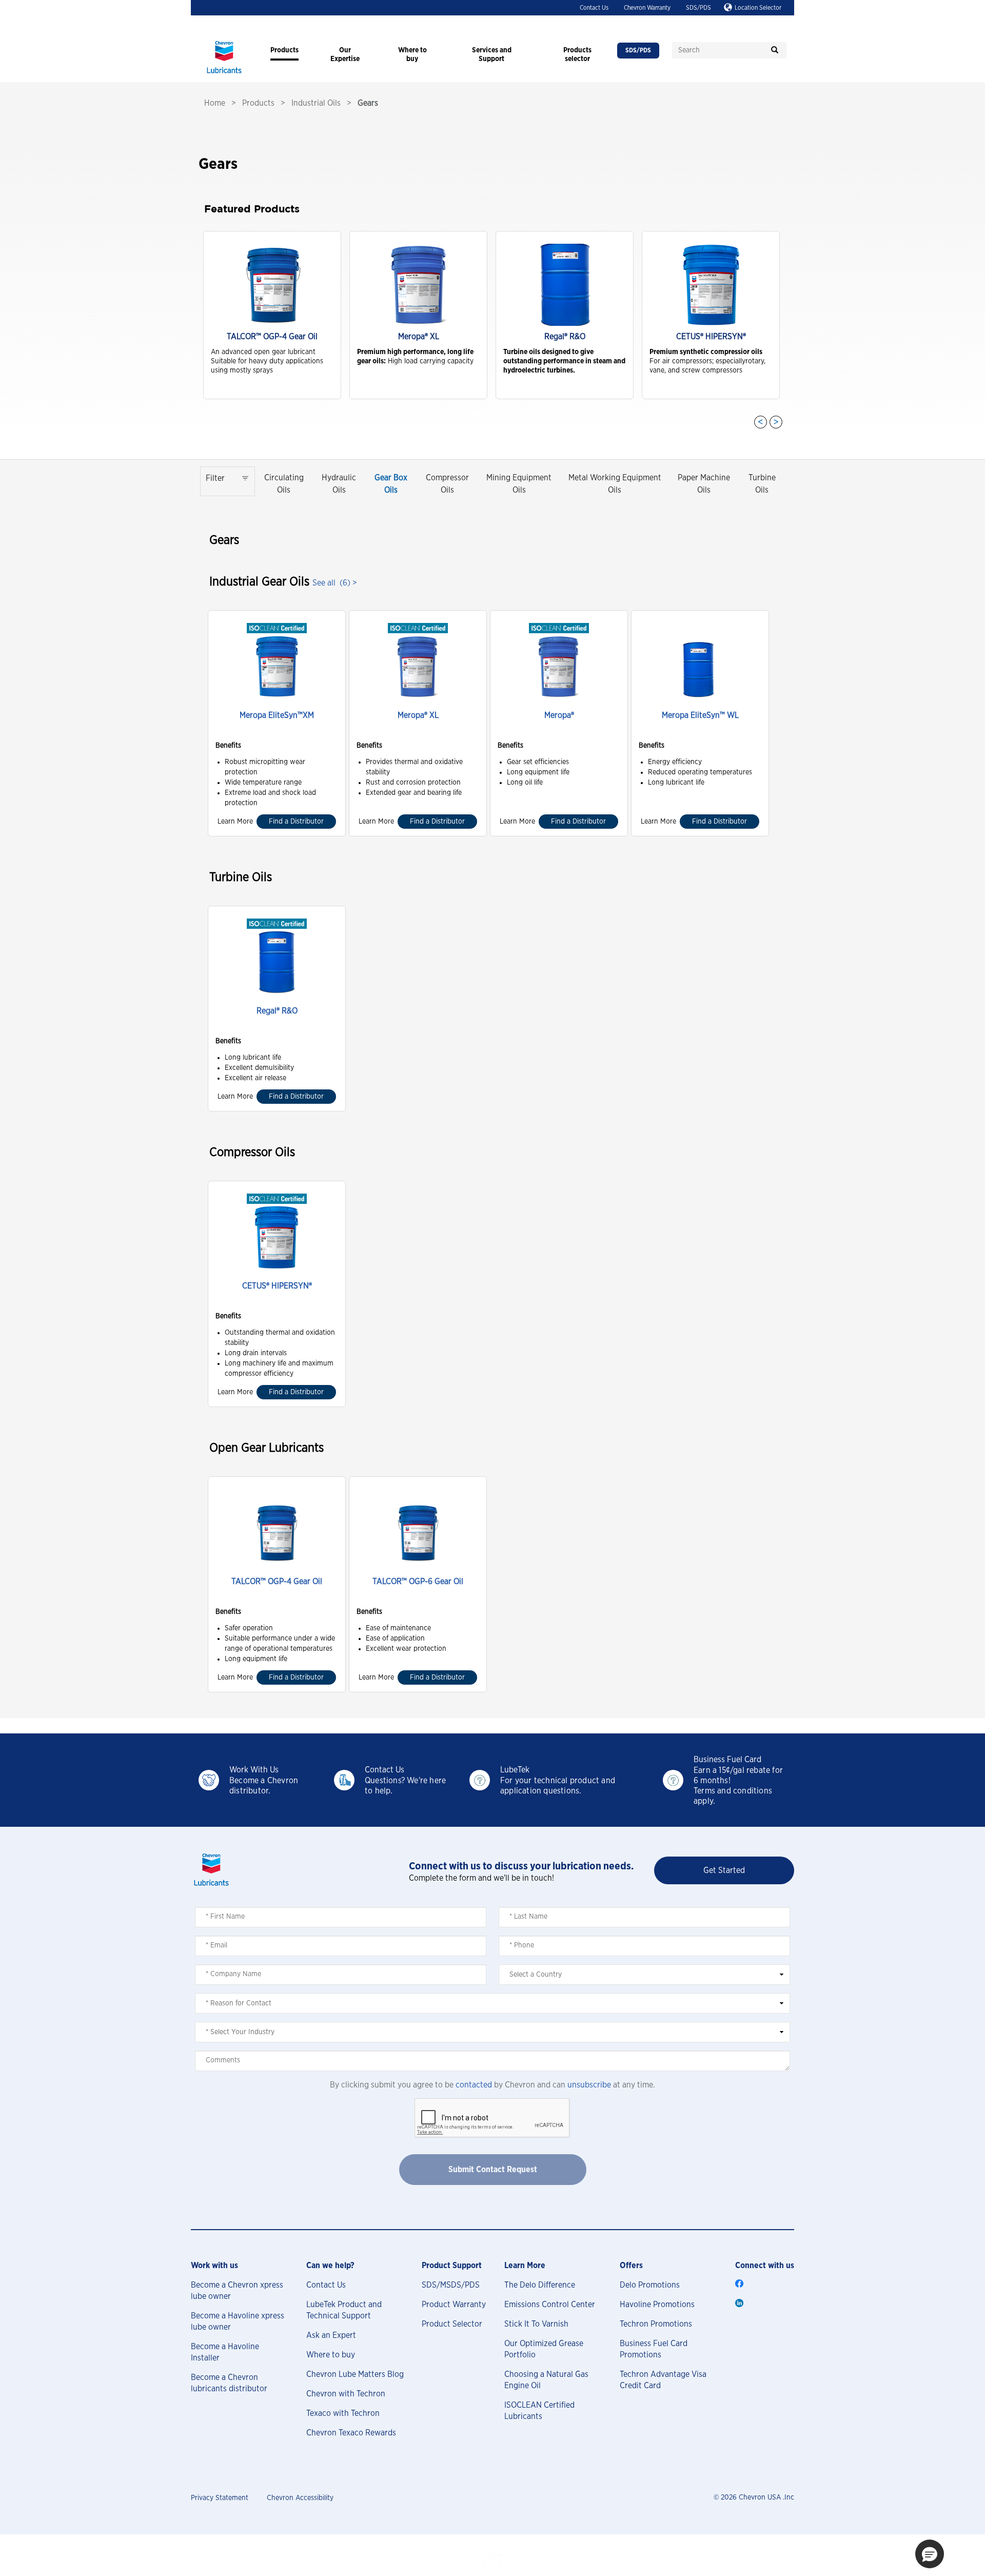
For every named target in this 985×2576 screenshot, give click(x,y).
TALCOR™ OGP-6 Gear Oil (418, 1582)
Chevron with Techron (346, 2394)
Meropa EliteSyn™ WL (700, 715)
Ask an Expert (331, 2335)
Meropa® (559, 715)
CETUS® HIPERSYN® (277, 1286)
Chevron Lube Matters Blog (355, 2374)
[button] (930, 2554)
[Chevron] (224, 74)
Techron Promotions (656, 2324)
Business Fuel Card (727, 1760)
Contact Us (594, 8)
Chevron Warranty (647, 8)
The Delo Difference (540, 2285)
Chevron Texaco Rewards (351, 2433)
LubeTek (515, 1770)
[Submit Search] (775, 50)
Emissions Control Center (550, 2305)
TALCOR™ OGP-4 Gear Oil (277, 1582)
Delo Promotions (650, 2285)
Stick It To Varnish (536, 2324)
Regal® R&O (277, 1011)
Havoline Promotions (657, 2305)
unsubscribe (589, 2085)
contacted (474, 2085)
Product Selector (452, 2324)
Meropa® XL (418, 715)
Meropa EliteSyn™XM (277, 715)
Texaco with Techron (343, 2413)
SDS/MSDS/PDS (451, 2285)
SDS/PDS (698, 8)
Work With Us (254, 1770)
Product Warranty (454, 2305)
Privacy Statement (220, 2498)
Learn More (235, 822)
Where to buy (331, 2355)
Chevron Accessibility (300, 2498)
